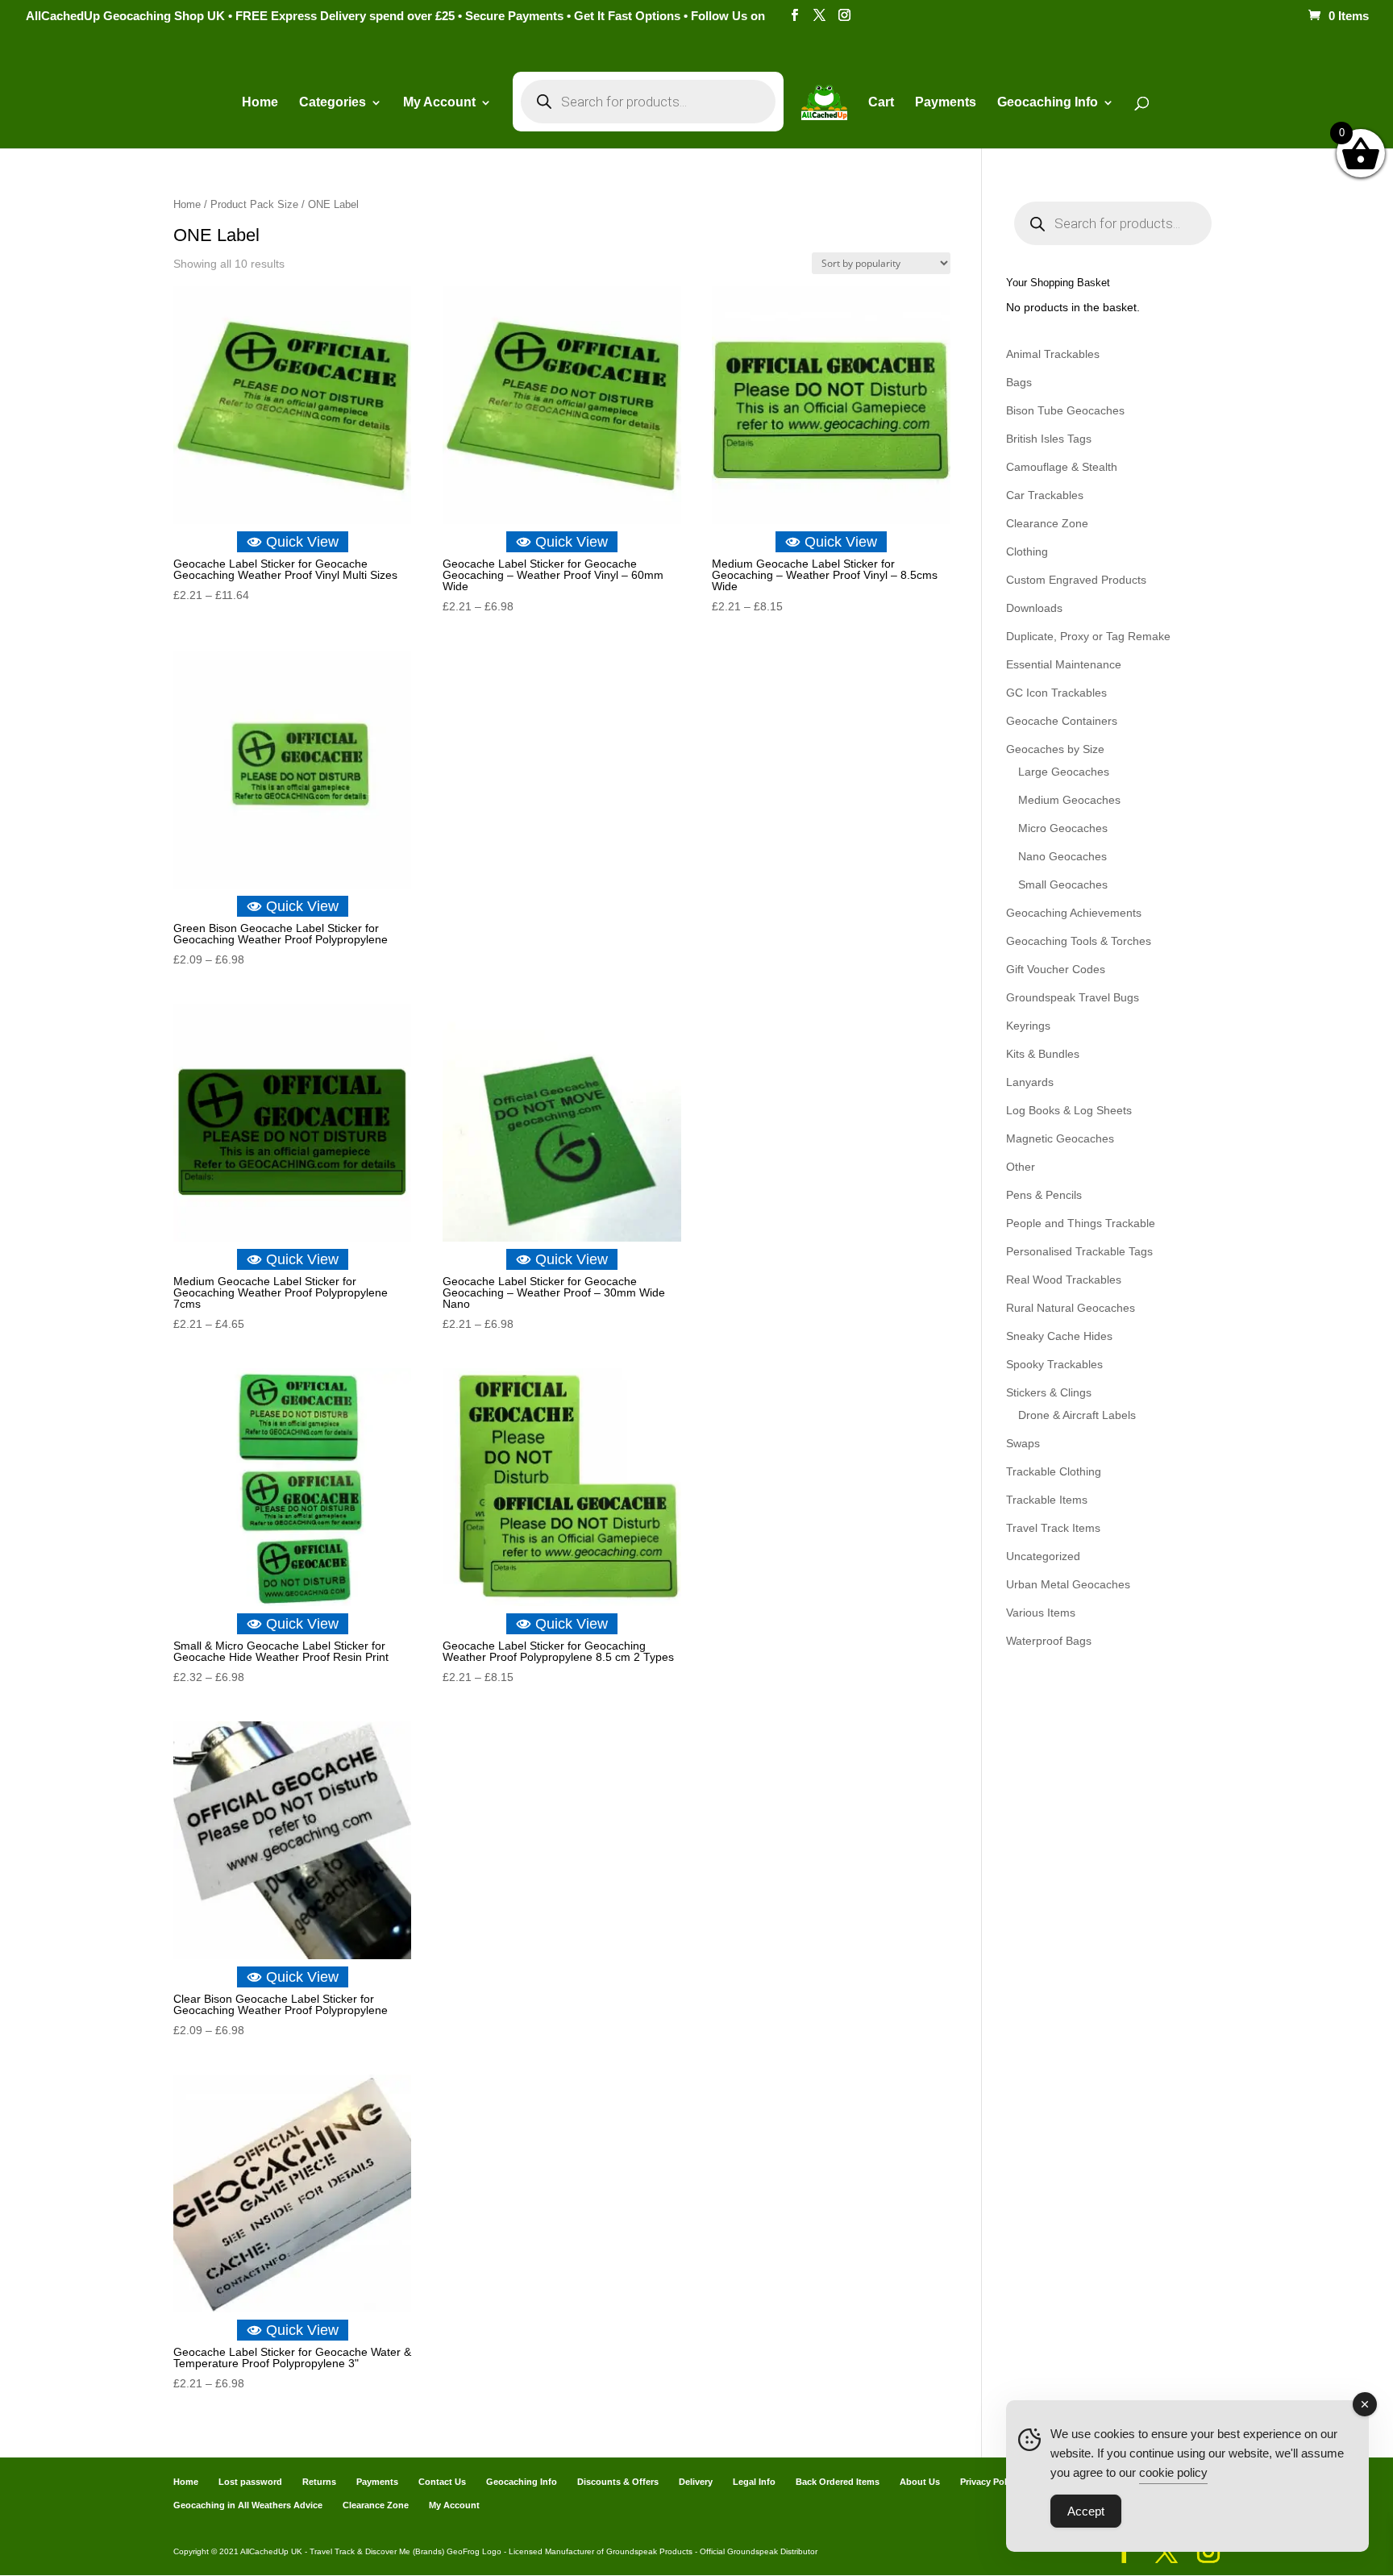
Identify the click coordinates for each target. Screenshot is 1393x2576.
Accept (1086, 2511)
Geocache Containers (1062, 721)
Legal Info (754, 2482)
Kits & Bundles (1043, 1054)
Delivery (696, 2482)
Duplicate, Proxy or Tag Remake (1088, 636)
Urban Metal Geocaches (1068, 1584)
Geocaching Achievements (1074, 913)
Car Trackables (1045, 495)
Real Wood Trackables (1064, 1280)
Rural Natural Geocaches (1071, 1308)
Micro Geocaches (1063, 828)
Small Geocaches (1063, 884)
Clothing (1027, 551)
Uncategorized (1043, 1556)
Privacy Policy (990, 2482)
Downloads (1034, 608)
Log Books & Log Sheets (1069, 1110)
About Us (920, 2482)
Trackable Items (1047, 1500)
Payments (946, 103)
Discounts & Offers (618, 2482)
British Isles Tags (1049, 439)
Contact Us (442, 2482)
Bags (1019, 382)
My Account (439, 103)
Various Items (1041, 1613)
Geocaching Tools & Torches (1079, 941)
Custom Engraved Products (1076, 580)
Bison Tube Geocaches (1065, 410)
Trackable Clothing (1054, 1471)
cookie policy (1173, 2472)
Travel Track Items (1053, 1528)
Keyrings (1028, 1026)
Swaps (1023, 1443)
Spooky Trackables (1054, 1364)
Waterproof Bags (1049, 1641)
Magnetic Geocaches (1060, 1138)
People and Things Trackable (1081, 1223)
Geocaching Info (522, 2482)
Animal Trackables (1053, 354)
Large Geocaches (1064, 772)
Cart (881, 103)
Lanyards (1030, 1082)
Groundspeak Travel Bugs (1073, 997)
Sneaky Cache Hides (1059, 1336)
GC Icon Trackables (1056, 693)
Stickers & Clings (1049, 1392)
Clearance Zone (1047, 523)
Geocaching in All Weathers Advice (248, 2505)
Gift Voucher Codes (1056, 969)
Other (1021, 1167)
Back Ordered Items (838, 2482)
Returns (319, 2482)
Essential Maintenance (1064, 664)
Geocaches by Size (1055, 749)
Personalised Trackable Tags (1079, 1251)
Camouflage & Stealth (1062, 467)
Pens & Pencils (1044, 1195)
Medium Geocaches (1069, 800)
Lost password (250, 2482)
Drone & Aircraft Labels (1077, 1415)
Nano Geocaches (1062, 856)
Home (260, 103)
